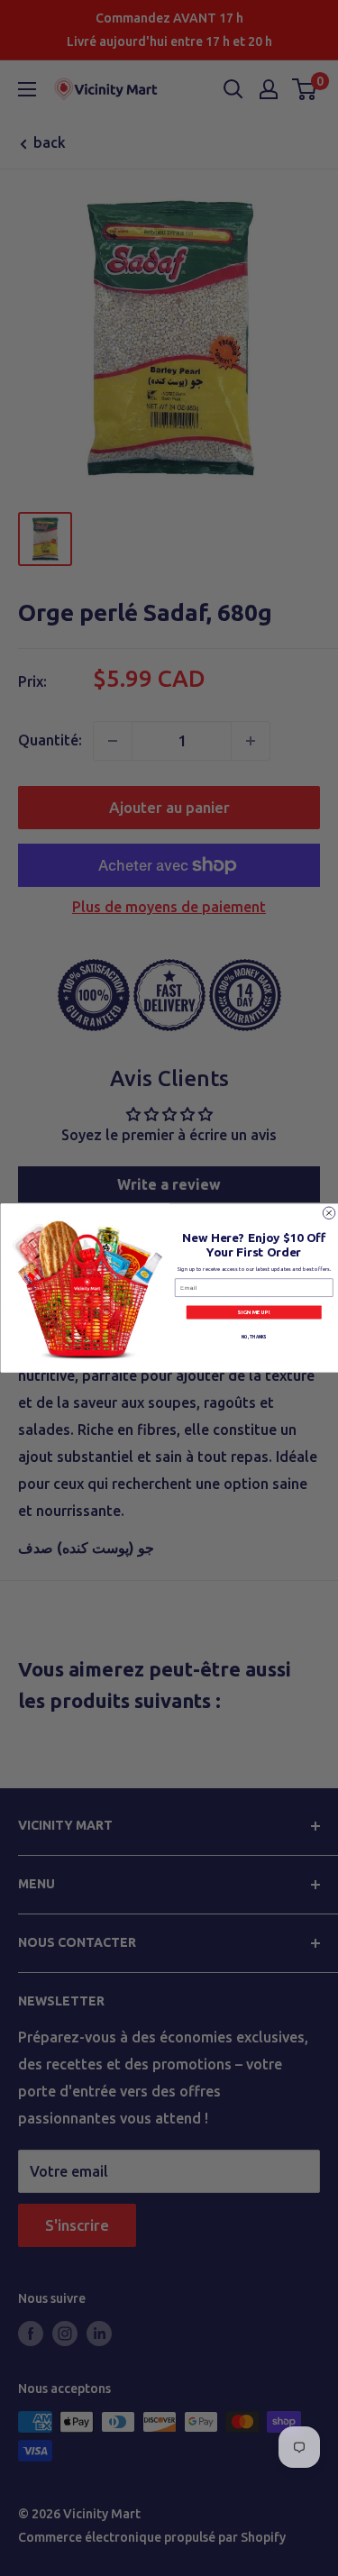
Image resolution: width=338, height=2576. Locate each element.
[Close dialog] (329, 1213)
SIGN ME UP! (253, 1313)
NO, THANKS (254, 1336)
